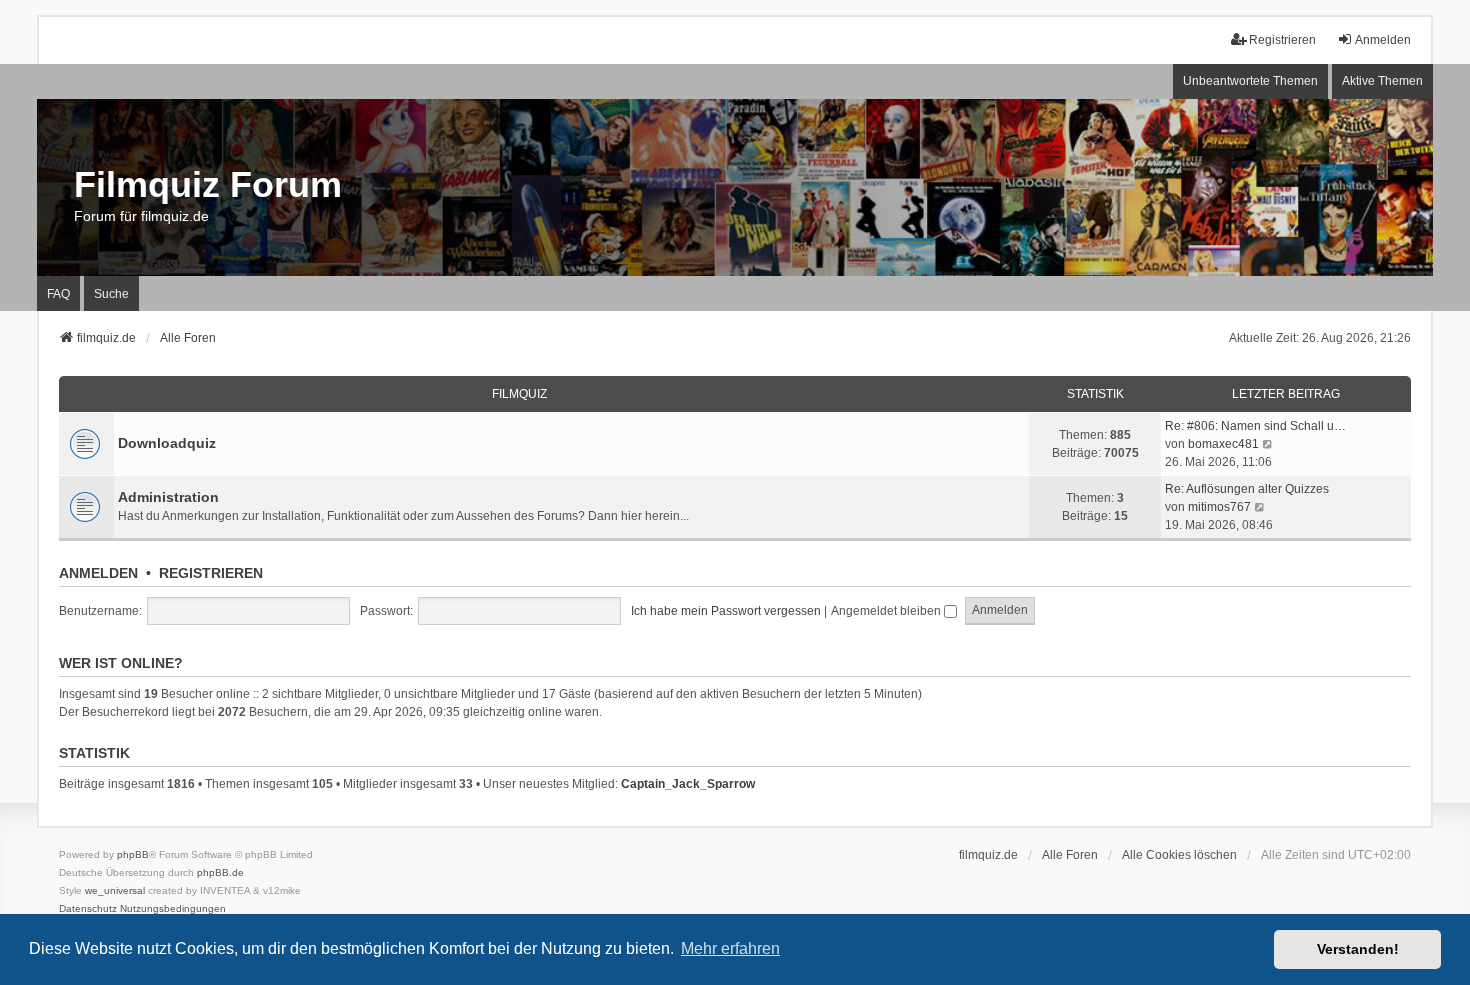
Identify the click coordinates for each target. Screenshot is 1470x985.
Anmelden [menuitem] (1383, 40)
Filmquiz (519, 394)
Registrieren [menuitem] (1282, 40)
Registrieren (211, 573)
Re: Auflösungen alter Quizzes (1247, 489)
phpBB (133, 854)
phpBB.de (220, 872)
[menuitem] (88, 909)
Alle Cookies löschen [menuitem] (1179, 855)
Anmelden (98, 573)
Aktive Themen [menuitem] (1382, 81)
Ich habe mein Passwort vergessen (726, 611)
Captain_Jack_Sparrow (688, 784)
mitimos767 (1219, 507)
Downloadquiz (167, 443)
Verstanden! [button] (1358, 949)
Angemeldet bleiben (887, 611)
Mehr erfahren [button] (730, 948)
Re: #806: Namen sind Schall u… (1255, 426)
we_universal (115, 890)
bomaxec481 (1223, 444)
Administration (168, 497)
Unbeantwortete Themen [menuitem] (1250, 81)
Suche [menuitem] (111, 294)
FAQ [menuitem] (58, 294)
